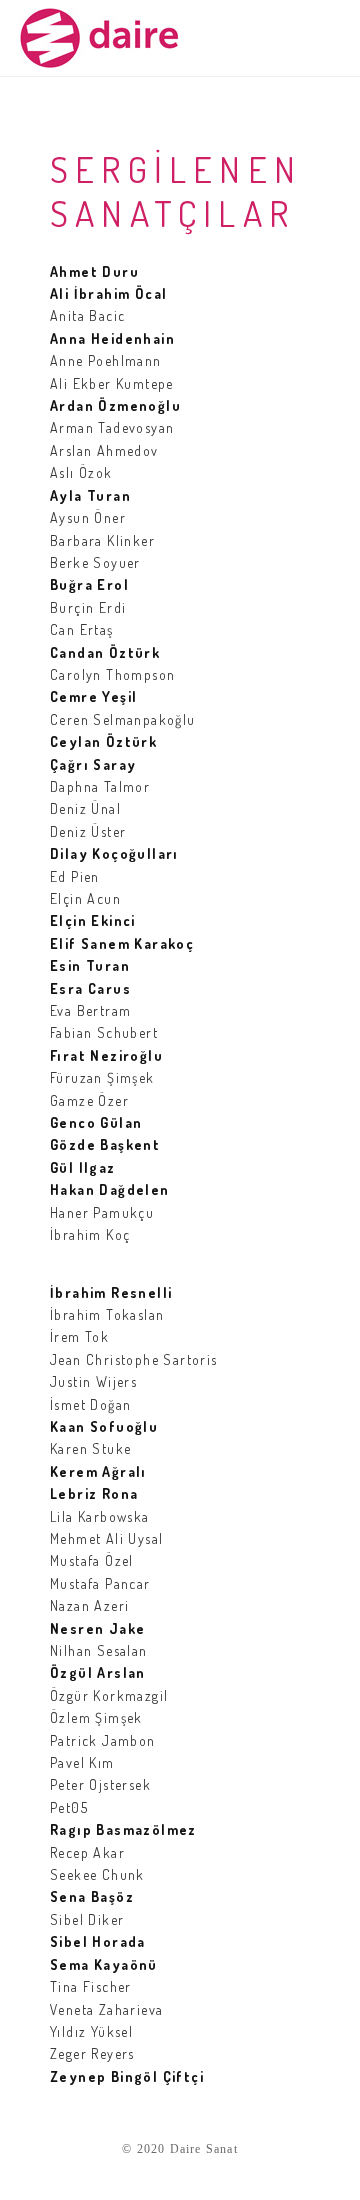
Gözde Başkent (105, 1144)
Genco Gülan (96, 1122)
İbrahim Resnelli (111, 1292)
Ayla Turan (90, 495)
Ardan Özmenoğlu (115, 405)
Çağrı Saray (93, 764)
